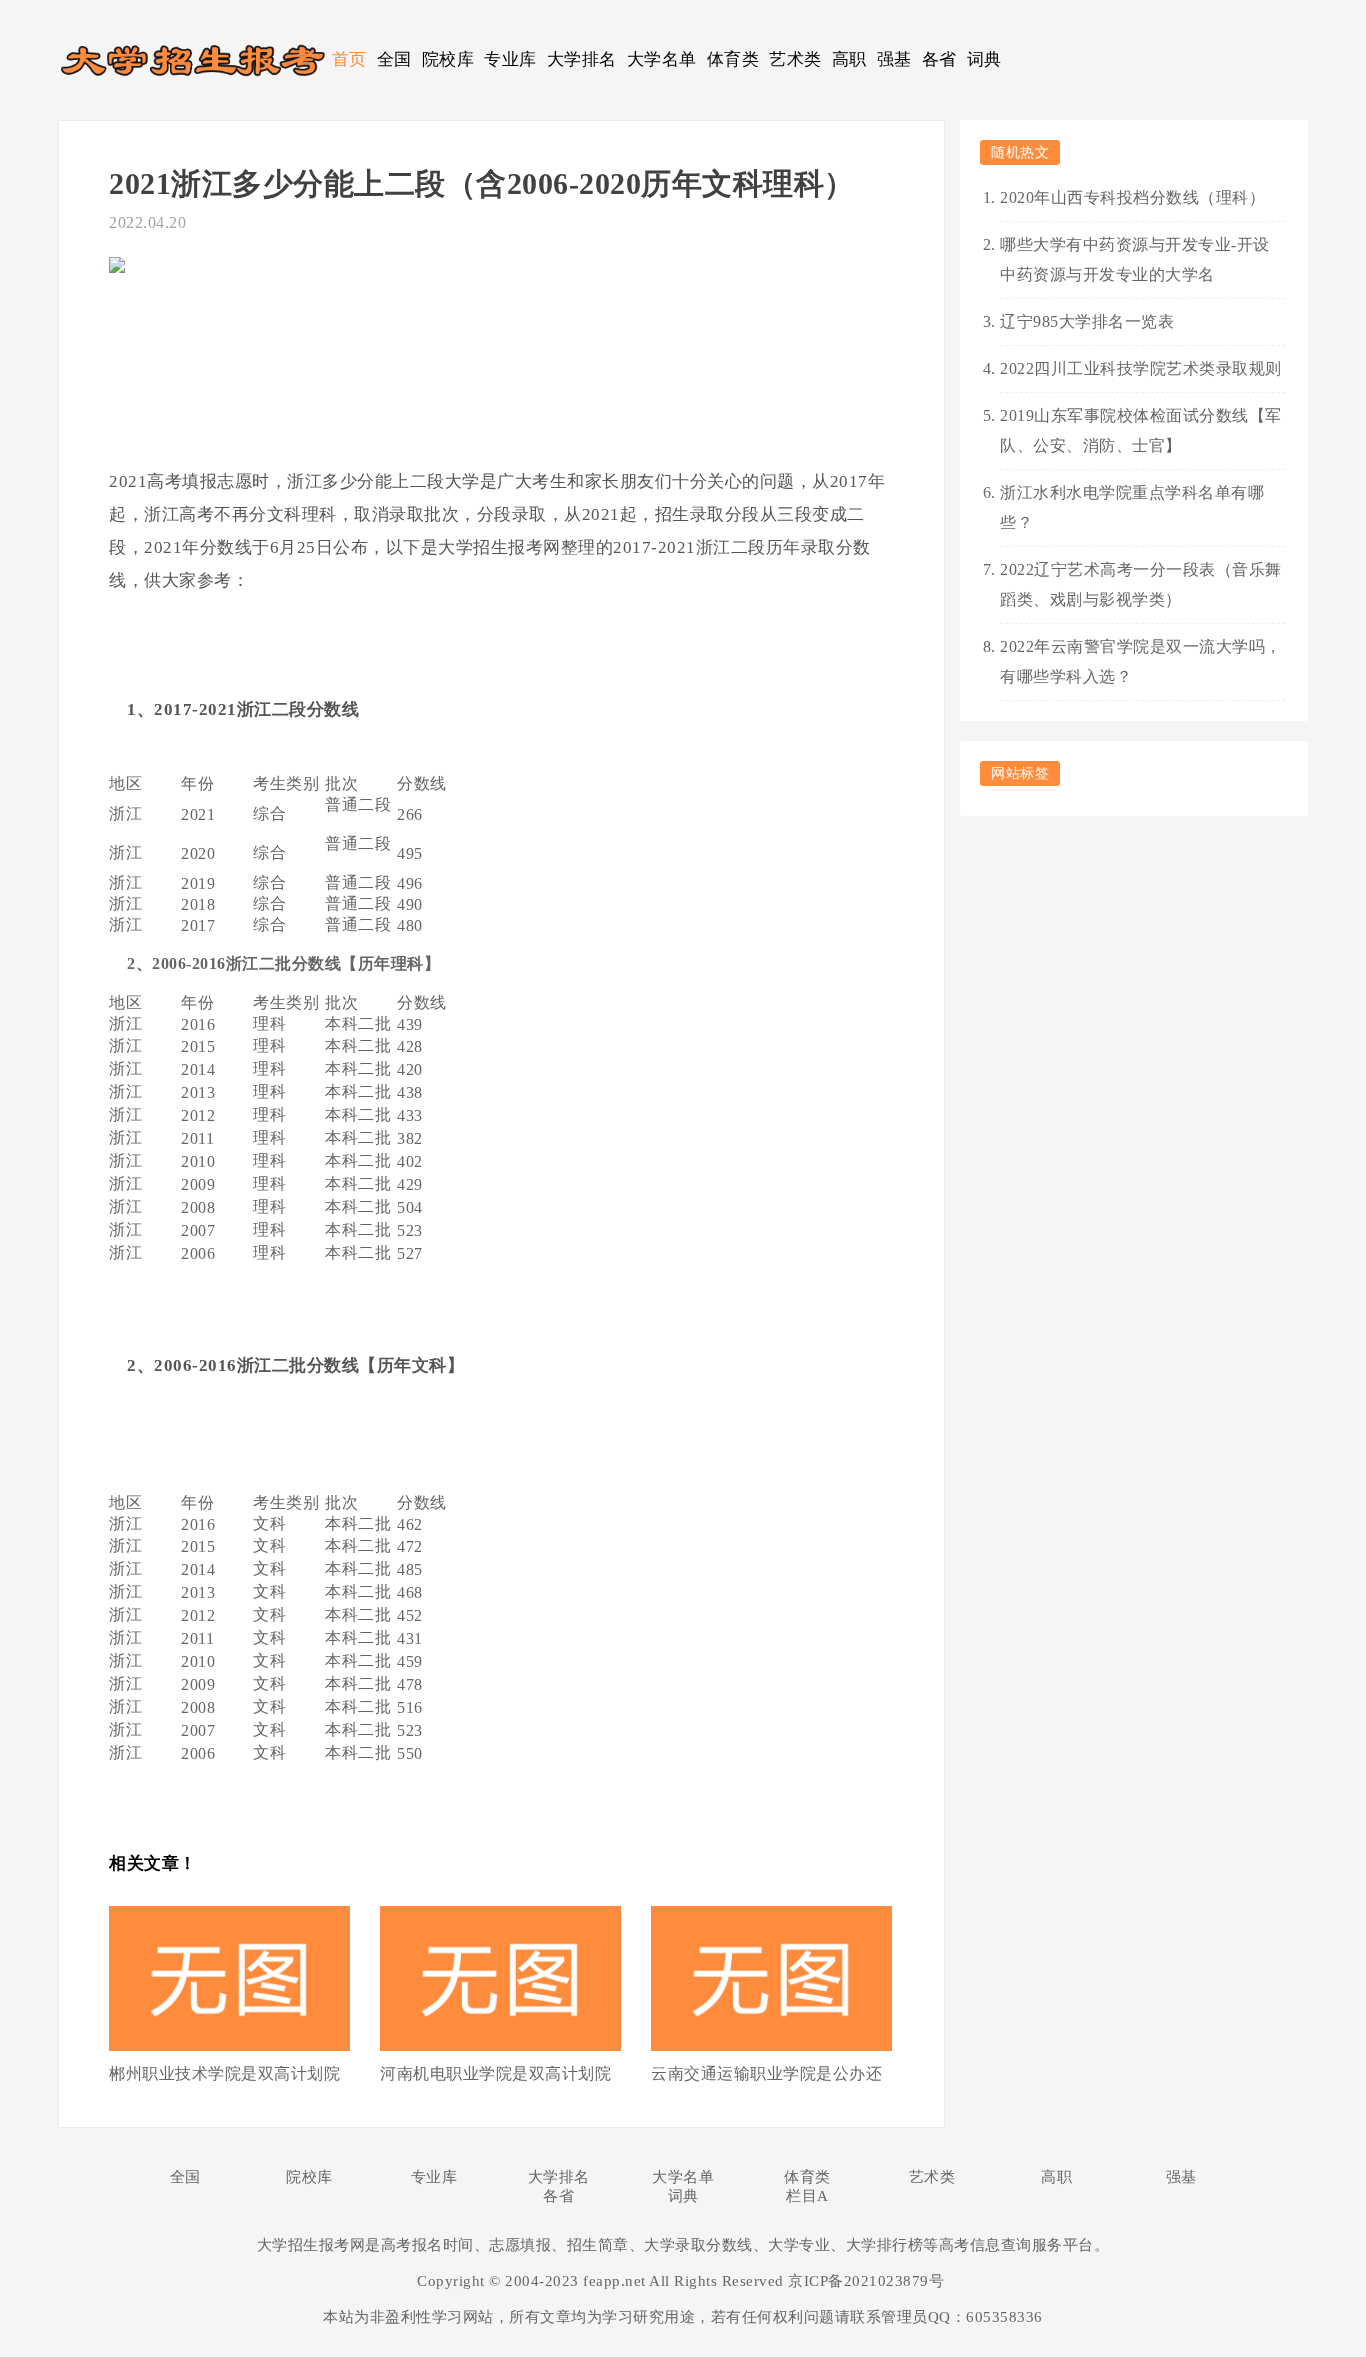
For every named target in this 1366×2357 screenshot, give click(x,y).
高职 (849, 59)
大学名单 (662, 59)
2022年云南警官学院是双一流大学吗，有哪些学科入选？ (1141, 661)
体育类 (733, 59)
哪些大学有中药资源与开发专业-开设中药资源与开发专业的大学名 (1135, 259)
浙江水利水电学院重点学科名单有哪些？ (1132, 507)
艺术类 (795, 59)
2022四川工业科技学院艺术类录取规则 (1141, 368)
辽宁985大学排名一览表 (1087, 321)
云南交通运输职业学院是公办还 (766, 2073)
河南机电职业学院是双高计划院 (495, 2073)
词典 (984, 59)
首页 (349, 59)
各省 (939, 59)
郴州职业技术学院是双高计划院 (224, 2073)
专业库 (510, 59)
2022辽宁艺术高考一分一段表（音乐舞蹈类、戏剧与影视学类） (1141, 584)
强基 (894, 59)
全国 (394, 59)
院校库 (448, 59)
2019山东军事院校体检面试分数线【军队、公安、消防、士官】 (1141, 430)
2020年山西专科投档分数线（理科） (1132, 197)
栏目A (807, 2196)
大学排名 (582, 59)
